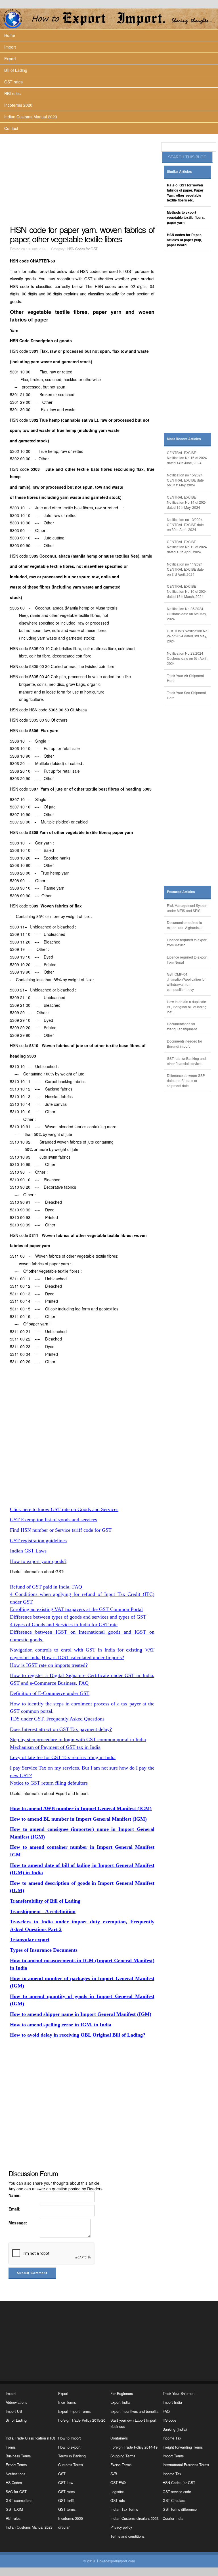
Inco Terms (67, 2402)
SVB (114, 2474)
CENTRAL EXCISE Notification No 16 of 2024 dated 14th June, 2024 (187, 458)
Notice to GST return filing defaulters (49, 1783)
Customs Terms (71, 2465)
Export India (120, 2402)
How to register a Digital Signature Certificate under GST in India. (82, 1675)
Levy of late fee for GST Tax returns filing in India (63, 1757)
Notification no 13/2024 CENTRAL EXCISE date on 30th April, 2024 (185, 525)
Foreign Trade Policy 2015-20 (82, 2420)
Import (10, 47)
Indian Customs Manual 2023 (31, 117)
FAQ (166, 2411)
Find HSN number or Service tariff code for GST (61, 1530)
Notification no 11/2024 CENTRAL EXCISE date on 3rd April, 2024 (185, 569)
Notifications (15, 2474)
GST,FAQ (118, 2483)
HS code (169, 2420)
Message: (18, 2223)
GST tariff (66, 2501)
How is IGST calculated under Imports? (83, 1657)
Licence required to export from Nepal (187, 960)
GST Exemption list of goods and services (54, 1520)
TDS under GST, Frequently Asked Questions (57, 1719)
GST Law (66, 2483)
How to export (69, 2447)
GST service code (177, 2492)
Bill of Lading (16, 70)
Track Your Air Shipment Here (185, 678)
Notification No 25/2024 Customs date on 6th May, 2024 (187, 614)
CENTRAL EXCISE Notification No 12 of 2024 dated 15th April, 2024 (187, 547)
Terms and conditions (127, 2536)
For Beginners (122, 2394)
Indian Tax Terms (124, 2509)
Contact (11, 128)
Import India (172, 2402)
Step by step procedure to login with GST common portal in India (78, 1739)
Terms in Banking (72, 2456)
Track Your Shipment (179, 2394)
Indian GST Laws (28, 1551)
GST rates (13, 82)
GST (62, 2474)
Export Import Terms (74, 2411)
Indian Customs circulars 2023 (135, 2518)
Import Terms (173, 2456)
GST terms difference (180, 2509)
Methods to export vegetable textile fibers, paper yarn (186, 218)
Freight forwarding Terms (183, 2447)
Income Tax (172, 2438)
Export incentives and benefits (134, 2411)
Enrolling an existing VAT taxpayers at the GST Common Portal (76, 1609)
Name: (15, 2195)
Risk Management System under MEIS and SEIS (187, 908)
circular (64, 2527)
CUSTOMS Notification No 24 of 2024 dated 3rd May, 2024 (187, 636)
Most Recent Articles (184, 439)
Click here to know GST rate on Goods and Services (64, 1509)
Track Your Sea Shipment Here (186, 695)
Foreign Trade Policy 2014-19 (134, 2447)
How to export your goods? (38, 1561)
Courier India (173, 2518)
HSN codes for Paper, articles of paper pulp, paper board (184, 240)
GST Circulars (174, 2501)
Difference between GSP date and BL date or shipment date (186, 1080)
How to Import (70, 2438)
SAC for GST (16, 2492)
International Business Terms (186, 2465)
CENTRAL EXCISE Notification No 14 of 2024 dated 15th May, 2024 (187, 502)
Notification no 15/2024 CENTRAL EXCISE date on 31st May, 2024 (185, 480)
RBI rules (12, 93)
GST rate (118, 2501)
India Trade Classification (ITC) (30, 2438)
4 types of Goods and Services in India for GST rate (64, 1625)
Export (10, 58)
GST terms (67, 2509)
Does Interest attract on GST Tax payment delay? (61, 1729)
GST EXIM (14, 2509)
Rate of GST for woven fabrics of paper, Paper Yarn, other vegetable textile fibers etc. (185, 193)
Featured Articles (181, 892)
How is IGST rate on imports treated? (49, 1665)
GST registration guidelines (38, 1541)
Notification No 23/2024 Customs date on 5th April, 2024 (187, 658)
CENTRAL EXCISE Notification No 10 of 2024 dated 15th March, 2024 (187, 591)
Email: (14, 2209)
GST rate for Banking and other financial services (186, 1061)
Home (10, 35)
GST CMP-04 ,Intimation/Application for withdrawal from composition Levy (186, 982)
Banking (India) (175, 2429)
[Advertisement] (83, 179)
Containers (119, 2438)
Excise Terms (121, 2465)
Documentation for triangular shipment (182, 1026)
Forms (11, 2447)
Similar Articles (179, 172)
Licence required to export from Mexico (187, 942)
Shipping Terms (123, 2456)
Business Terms (18, 2456)
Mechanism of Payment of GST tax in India (55, 1747)
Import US (14, 2411)
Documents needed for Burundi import (185, 1044)
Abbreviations (16, 2402)
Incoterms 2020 (18, 105)
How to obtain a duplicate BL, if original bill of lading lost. (187, 1007)
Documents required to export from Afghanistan (185, 925)
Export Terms (16, 2465)
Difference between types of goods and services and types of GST (78, 1617)
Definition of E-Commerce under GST (50, 1693)
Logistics (117, 2492)
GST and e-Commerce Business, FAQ (49, 1683)
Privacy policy (121, 2527)
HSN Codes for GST (82, 249)
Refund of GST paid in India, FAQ (46, 1587)
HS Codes (14, 2483)
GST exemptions (19, 2501)
